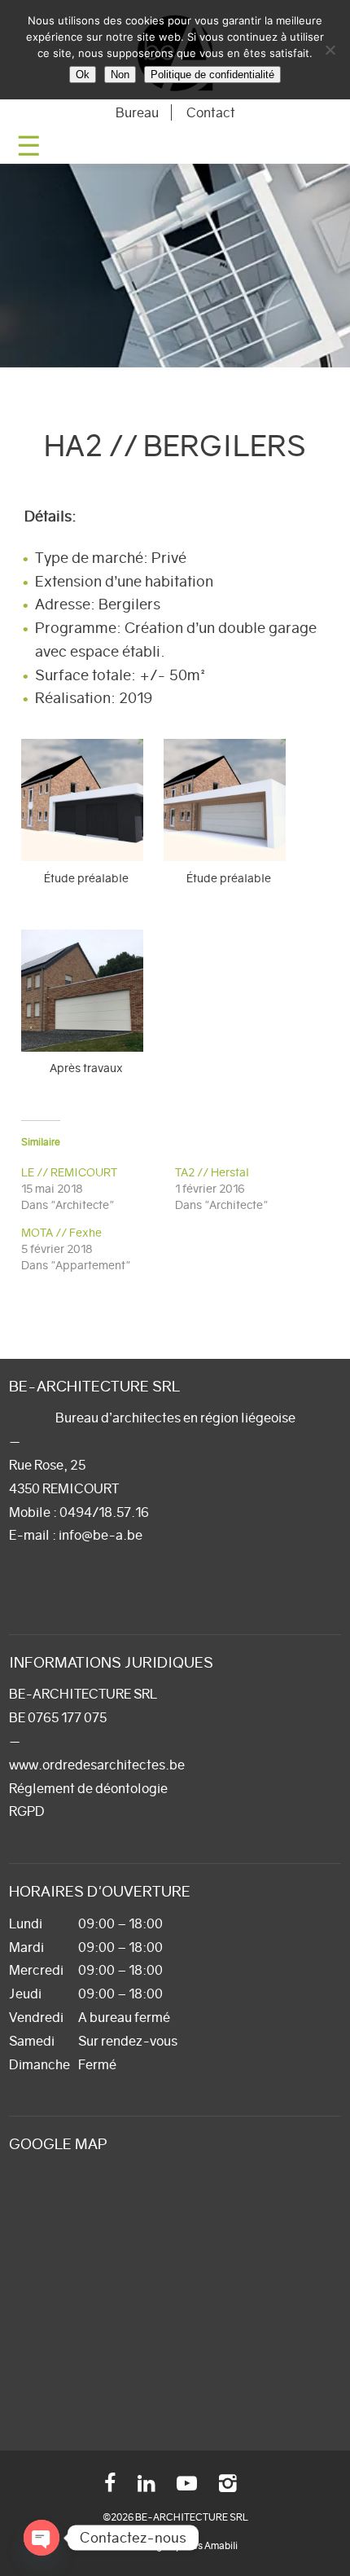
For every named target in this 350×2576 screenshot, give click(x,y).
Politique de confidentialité (212, 75)
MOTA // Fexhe (61, 1233)
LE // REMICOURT (69, 1172)
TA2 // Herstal (212, 1172)
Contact (211, 112)
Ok (83, 75)
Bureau (137, 112)
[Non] (330, 50)
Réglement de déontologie (88, 1788)
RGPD (27, 1811)
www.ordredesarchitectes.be (97, 1765)
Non (120, 75)
